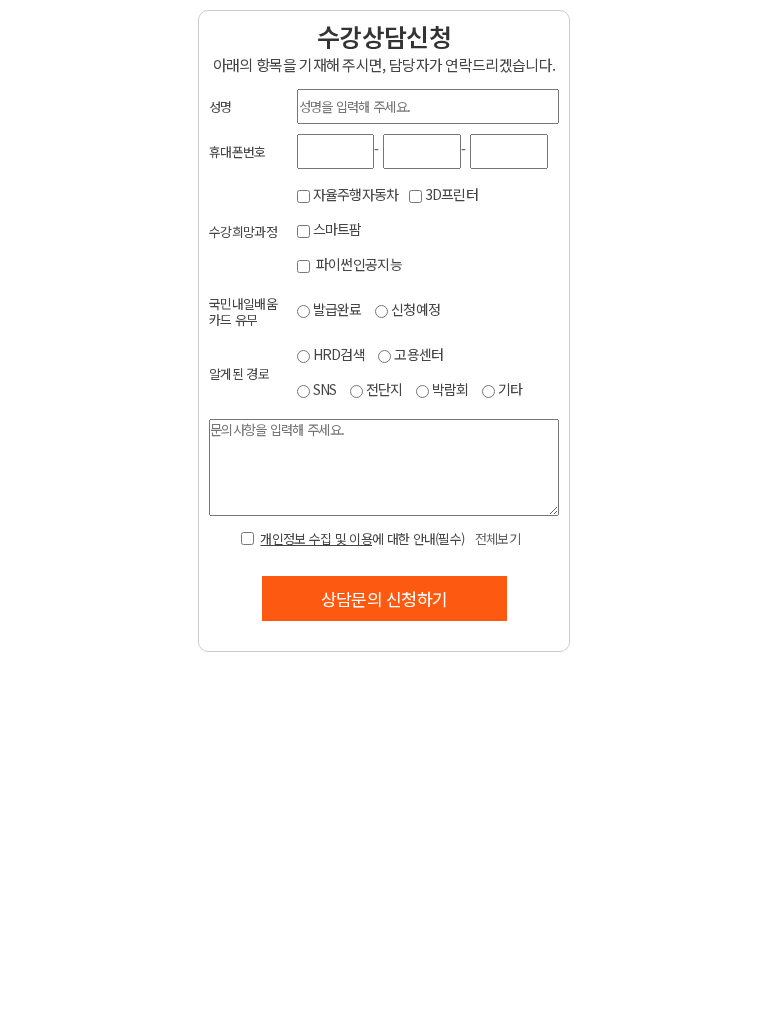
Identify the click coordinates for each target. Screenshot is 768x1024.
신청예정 (415, 309)
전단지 (384, 389)
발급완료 (337, 309)
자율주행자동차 (356, 194)
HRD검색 (339, 354)
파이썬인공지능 (357, 264)
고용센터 (418, 354)
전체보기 (497, 538)
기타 (510, 389)
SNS (325, 389)
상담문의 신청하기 (384, 598)
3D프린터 (452, 194)
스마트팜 (337, 229)
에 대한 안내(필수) (389, 538)
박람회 (450, 389)
